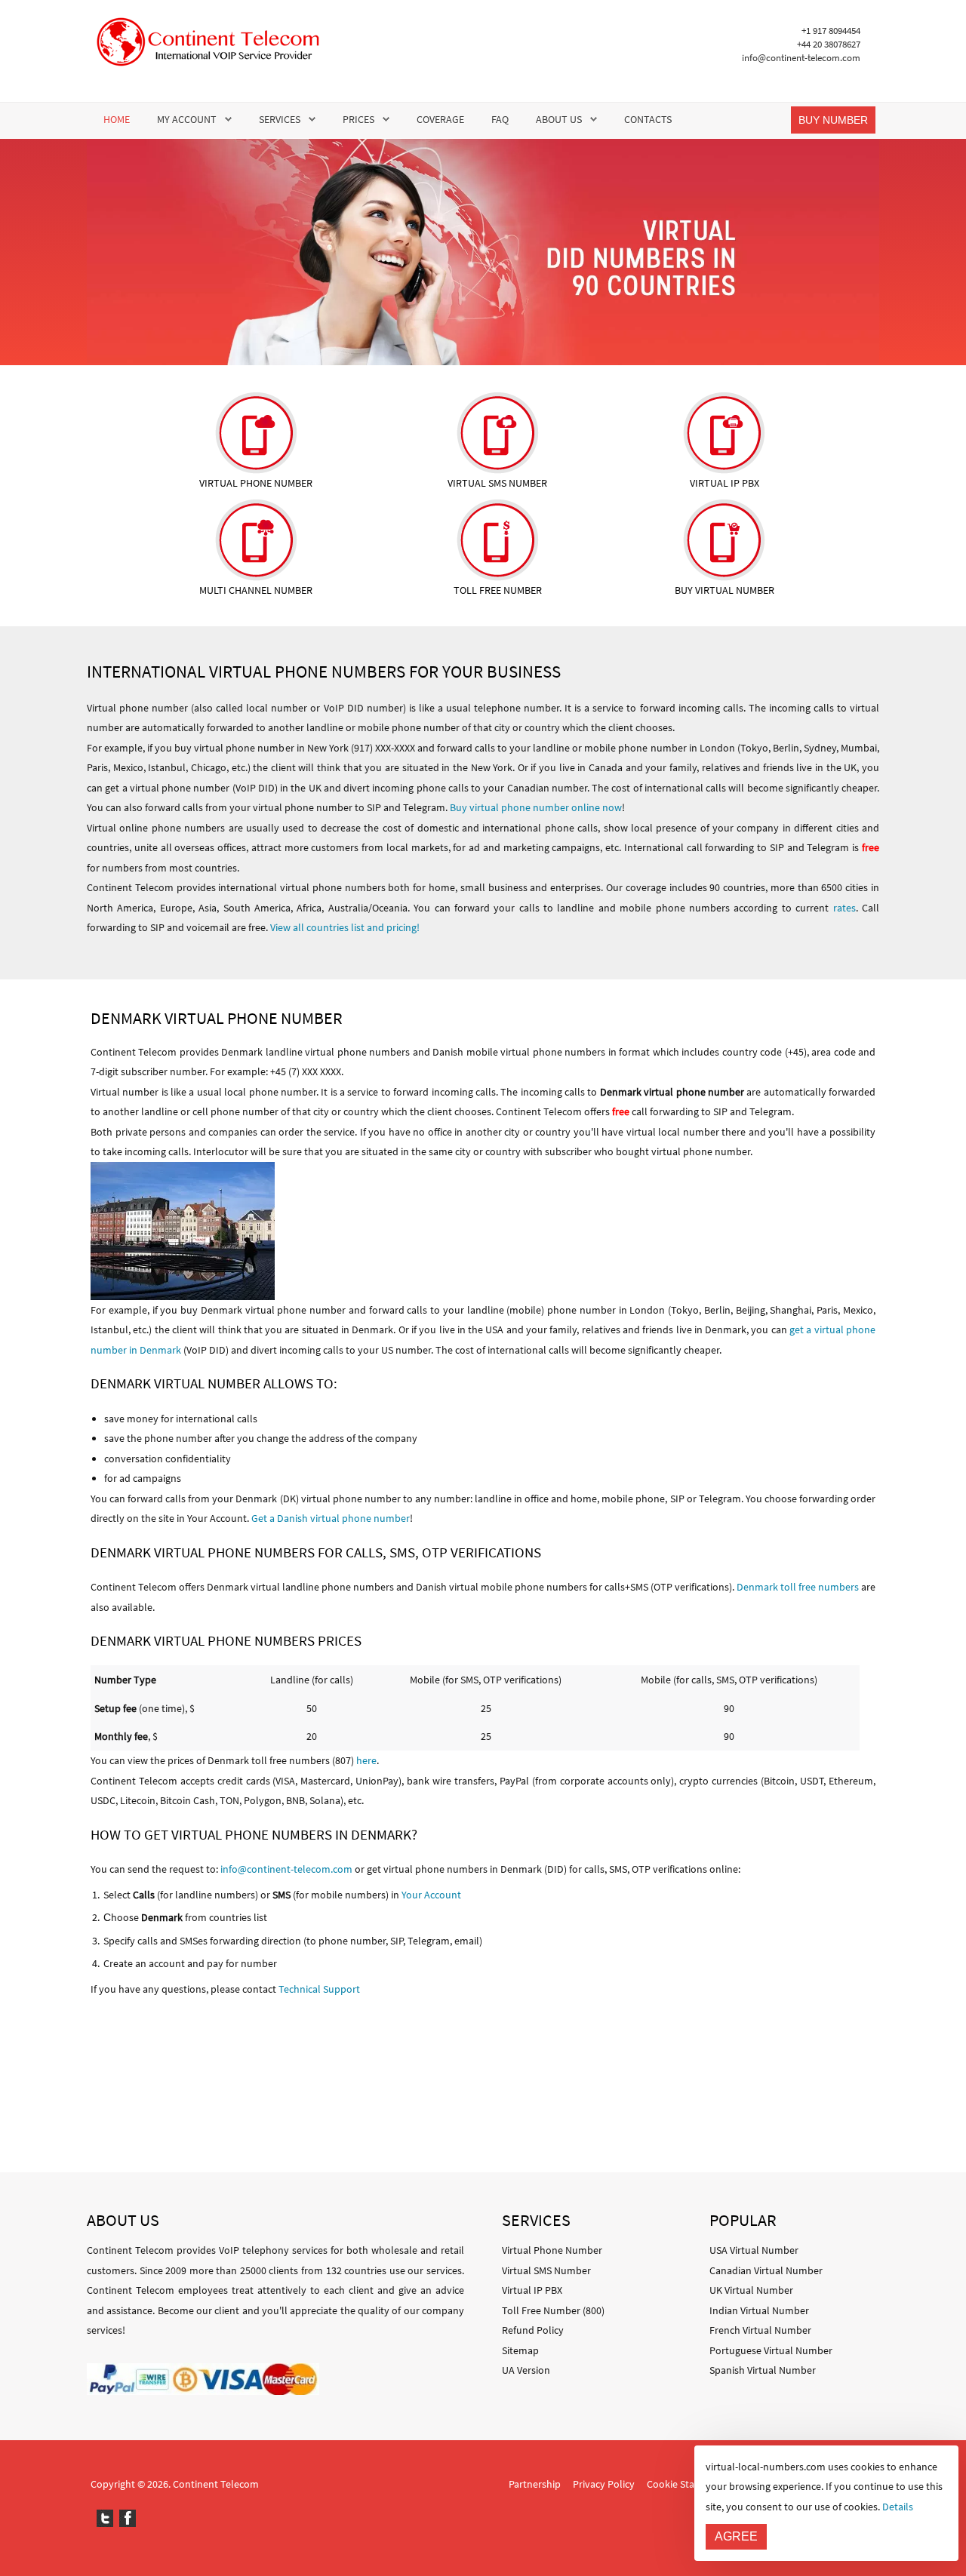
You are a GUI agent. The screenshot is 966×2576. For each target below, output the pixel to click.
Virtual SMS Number (546, 2270)
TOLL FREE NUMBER (498, 590)
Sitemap (520, 2350)
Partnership (535, 2484)
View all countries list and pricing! (345, 927)
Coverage (440, 119)
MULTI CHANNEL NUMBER (256, 590)
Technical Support (319, 1989)
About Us (559, 119)
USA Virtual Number (754, 2250)
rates (844, 908)
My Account (187, 119)
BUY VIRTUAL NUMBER (724, 590)
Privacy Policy (604, 2484)
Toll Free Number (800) (553, 2310)
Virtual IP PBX (532, 2290)
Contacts (648, 119)
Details (898, 2507)
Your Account (431, 1895)
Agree (736, 2536)
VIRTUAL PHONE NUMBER (256, 483)
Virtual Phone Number (552, 2250)
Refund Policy (533, 2330)
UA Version (526, 2370)
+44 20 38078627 (829, 44)
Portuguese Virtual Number (771, 2350)
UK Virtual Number (751, 2290)
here (366, 1760)
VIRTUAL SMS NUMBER (497, 483)
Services (280, 119)
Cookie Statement (687, 2484)
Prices (358, 119)
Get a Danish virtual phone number (331, 1518)
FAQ (500, 119)
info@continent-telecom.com (801, 58)
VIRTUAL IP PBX (724, 483)
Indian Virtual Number (759, 2310)
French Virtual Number (760, 2330)
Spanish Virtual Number (763, 2370)
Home (117, 119)
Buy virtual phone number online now (536, 807)
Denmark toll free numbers (798, 1587)
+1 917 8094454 (831, 31)
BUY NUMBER (833, 120)
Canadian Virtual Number (766, 2270)
